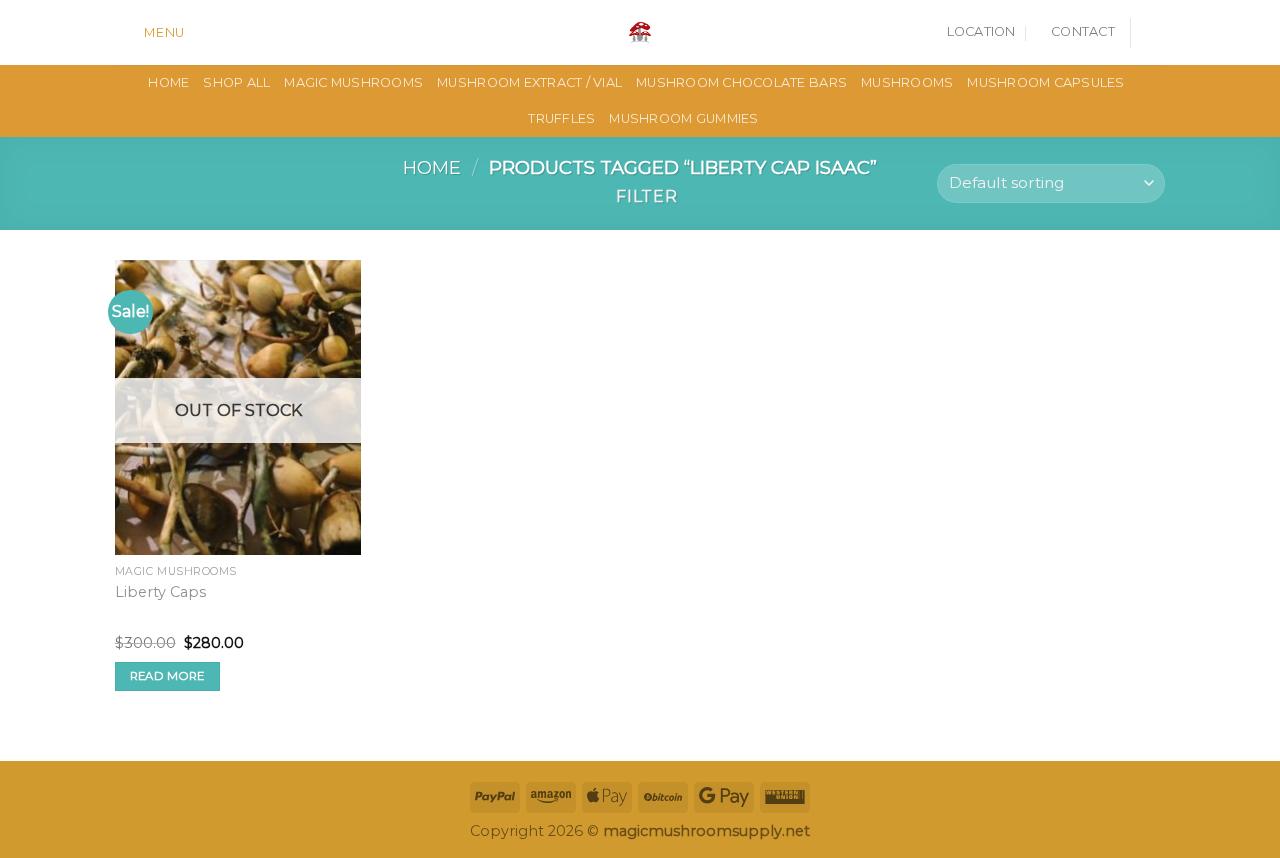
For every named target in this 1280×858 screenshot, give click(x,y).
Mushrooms (907, 82)
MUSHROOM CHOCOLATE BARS (741, 82)
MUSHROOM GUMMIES (683, 118)
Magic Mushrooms (353, 82)
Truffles (561, 118)
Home (432, 167)
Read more (167, 676)
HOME (168, 82)
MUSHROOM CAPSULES (1045, 82)
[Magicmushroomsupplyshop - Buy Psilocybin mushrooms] (640, 32)
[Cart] (1155, 33)
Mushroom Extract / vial (529, 82)
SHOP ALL (236, 82)
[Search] (207, 32)
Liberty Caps (160, 592)
